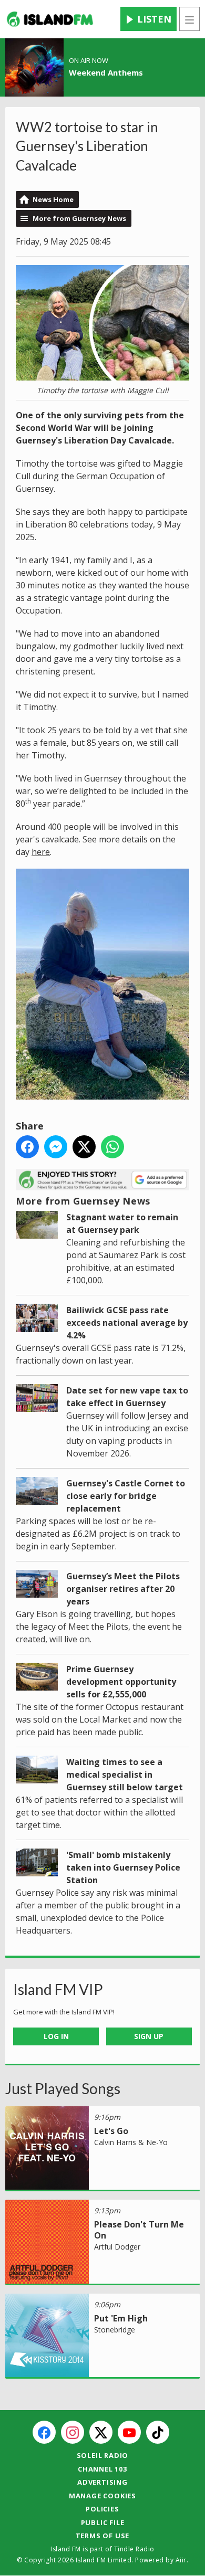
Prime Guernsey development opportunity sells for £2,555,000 (121, 1682)
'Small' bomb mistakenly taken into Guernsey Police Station (123, 1867)
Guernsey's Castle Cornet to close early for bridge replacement (126, 1496)
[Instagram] (73, 2432)
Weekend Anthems (106, 72)
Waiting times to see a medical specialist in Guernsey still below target (125, 1775)
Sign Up (149, 2036)
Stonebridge (115, 2330)
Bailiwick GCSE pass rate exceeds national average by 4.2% (127, 1323)
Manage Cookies (102, 2496)
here (41, 852)
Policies (102, 2509)
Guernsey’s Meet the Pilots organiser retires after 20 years (123, 1589)
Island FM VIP (58, 1989)
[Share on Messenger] (56, 1147)
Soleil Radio (103, 2455)
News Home (53, 199)
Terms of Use (103, 2536)
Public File (103, 2522)
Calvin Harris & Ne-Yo (131, 2142)
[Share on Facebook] (27, 1147)
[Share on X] (84, 1147)
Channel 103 (102, 2469)
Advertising (102, 2482)
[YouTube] (129, 2432)
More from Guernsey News (79, 218)
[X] (101, 2432)
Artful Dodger (117, 2247)
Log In (56, 2036)
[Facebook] (44, 2432)
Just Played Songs (63, 2088)
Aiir (181, 2560)
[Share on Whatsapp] (112, 1147)
